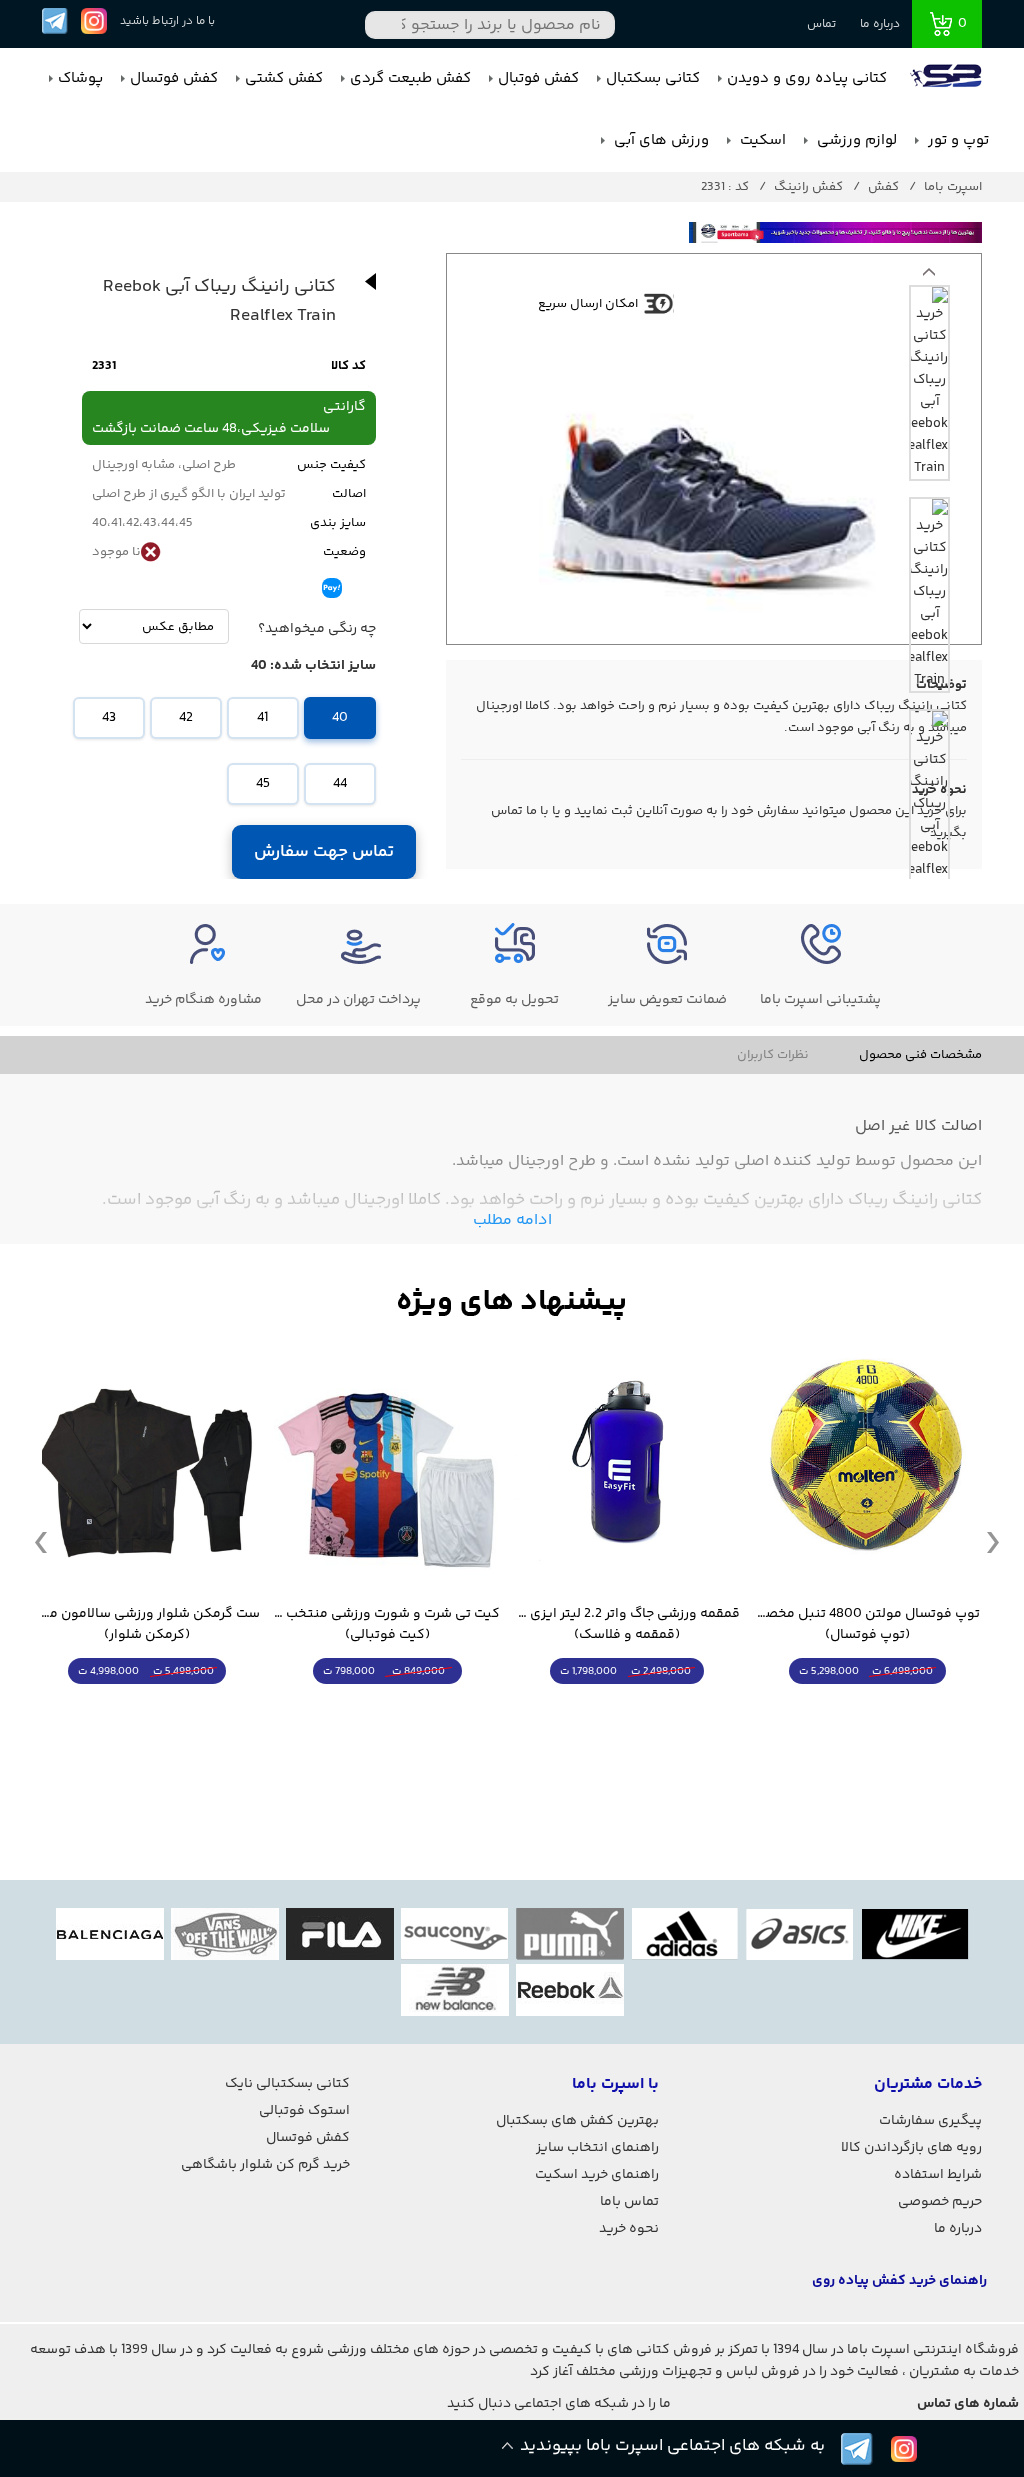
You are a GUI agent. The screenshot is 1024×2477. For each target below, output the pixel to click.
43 (109, 718)
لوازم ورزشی (855, 140)
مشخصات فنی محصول (920, 1055)
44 (340, 784)
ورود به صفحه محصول (867, 1708)
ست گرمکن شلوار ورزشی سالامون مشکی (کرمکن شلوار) (147, 1625)
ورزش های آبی (659, 140)
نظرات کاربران (773, 1055)
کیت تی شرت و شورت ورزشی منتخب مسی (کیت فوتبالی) (387, 1625)
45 (263, 784)
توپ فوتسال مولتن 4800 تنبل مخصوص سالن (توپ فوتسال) (867, 1625)
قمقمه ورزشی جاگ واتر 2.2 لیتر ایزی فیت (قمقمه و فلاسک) (627, 1625)
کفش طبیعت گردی (410, 78)
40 (340, 718)
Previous (41, 1541)
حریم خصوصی (940, 2202)
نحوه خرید (629, 2229)
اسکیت (761, 140)
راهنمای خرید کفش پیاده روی (899, 2281)
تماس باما (629, 2202)
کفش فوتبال (538, 78)
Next (929, 277)
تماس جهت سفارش (324, 852)
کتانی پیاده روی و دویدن (807, 78)
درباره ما (880, 24)
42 (186, 718)
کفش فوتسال (174, 78)
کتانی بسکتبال (653, 78)
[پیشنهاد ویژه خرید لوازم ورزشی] (512, 1302)
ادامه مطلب (512, 1220)
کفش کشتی (284, 78)
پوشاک (80, 78)
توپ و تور (956, 140)
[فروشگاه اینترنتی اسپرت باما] (948, 79)
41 (262, 718)
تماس (821, 24)
